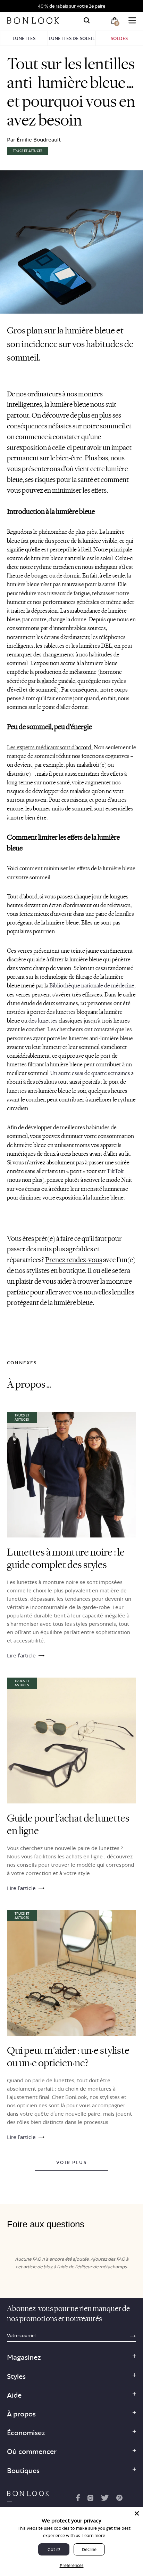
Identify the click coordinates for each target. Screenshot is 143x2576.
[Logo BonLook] (33, 21)
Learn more (94, 2535)
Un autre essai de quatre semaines (90, 1073)
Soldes (119, 38)
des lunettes (43, 1021)
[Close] (137, 2513)
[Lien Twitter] (105, 2499)
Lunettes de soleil (72, 38)
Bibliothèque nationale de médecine (92, 986)
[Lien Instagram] (90, 2499)
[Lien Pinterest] (119, 2499)
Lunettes (24, 38)
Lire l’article (21, 1656)
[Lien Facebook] (78, 2499)
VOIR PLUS (71, 2162)
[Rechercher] (87, 21)
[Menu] (132, 21)
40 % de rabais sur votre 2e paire (71, 6)
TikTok (115, 1171)
